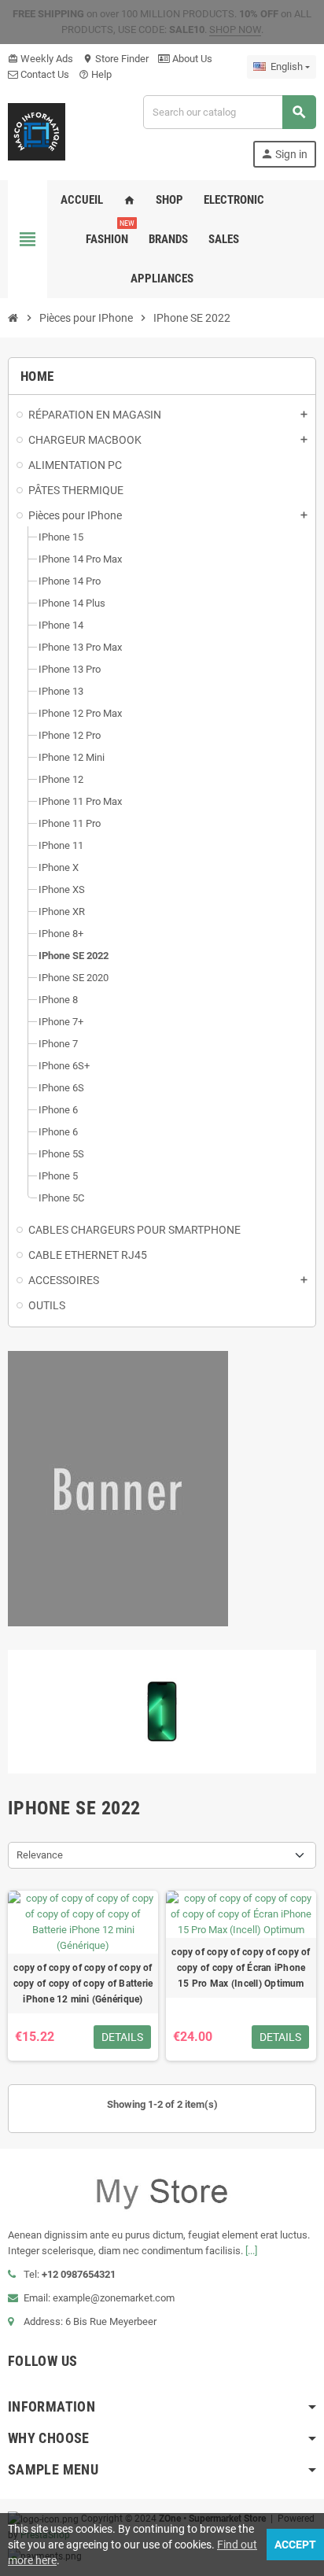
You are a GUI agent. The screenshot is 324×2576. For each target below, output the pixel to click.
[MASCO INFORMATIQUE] (37, 130)
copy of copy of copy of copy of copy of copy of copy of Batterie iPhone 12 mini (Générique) (83, 1984)
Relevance (40, 1855)
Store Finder (116, 59)
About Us (191, 59)
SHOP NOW (235, 30)
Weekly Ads (40, 59)
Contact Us (44, 74)
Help (95, 74)
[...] (251, 2251)
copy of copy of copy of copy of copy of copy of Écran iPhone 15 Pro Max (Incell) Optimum (241, 1968)
